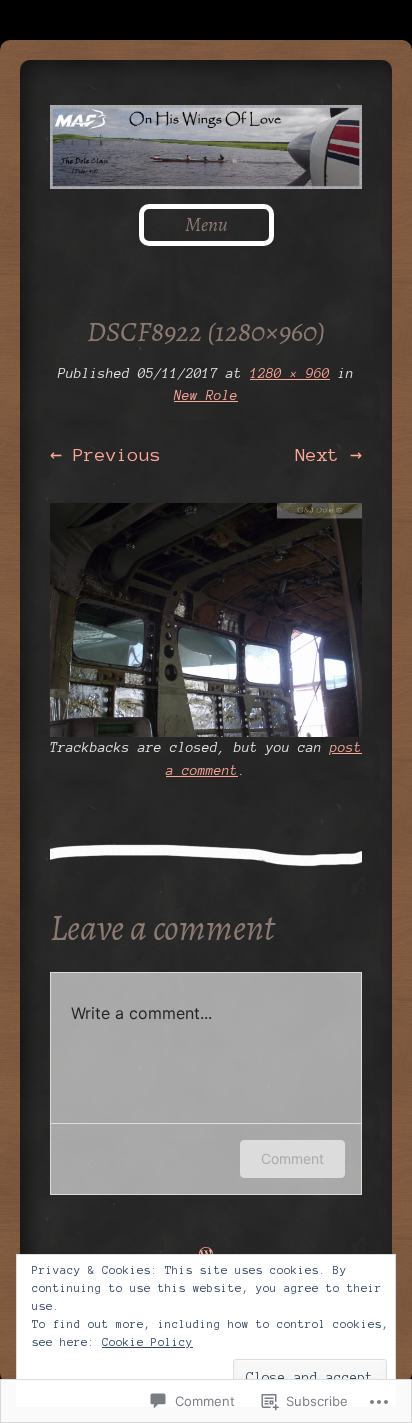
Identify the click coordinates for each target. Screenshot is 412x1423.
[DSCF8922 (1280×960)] (206, 620)
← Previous (105, 455)
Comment (292, 1158)
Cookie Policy (147, 1342)
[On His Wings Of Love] (206, 147)
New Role (206, 396)
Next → (328, 455)
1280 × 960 (290, 374)
